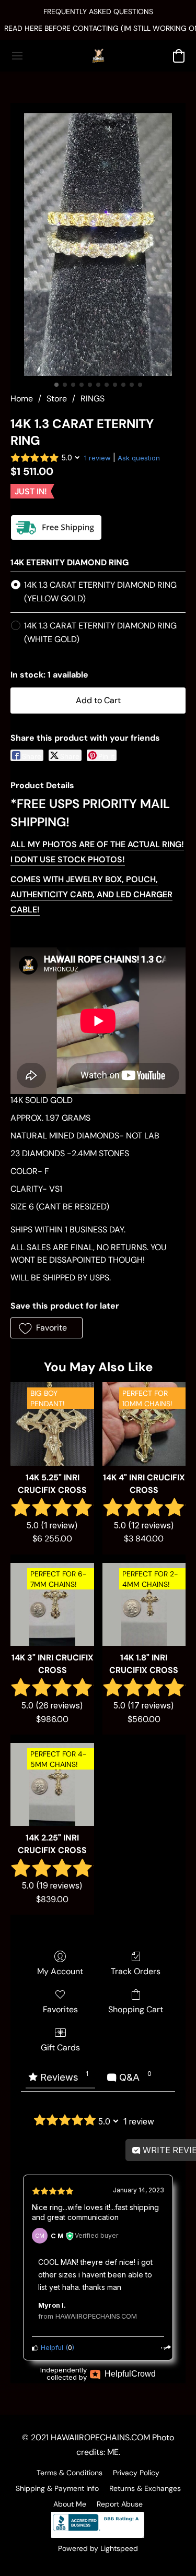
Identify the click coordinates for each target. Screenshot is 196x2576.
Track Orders (136, 1971)
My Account (60, 1971)
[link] (98, 28)
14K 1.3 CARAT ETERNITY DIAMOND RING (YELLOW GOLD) (100, 592)
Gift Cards (60, 2047)
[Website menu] (17, 56)
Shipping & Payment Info (57, 2488)
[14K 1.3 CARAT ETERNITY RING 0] (98, 245)
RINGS (93, 399)
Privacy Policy (136, 2473)
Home (22, 399)
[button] (98, 56)
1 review (97, 458)
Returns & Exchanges (145, 2488)
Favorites (60, 2009)
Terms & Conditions (70, 2473)
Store (57, 399)
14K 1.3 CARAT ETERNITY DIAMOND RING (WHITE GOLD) (100, 632)
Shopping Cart (136, 2009)
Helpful (51, 2348)
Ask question (139, 458)
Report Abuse (120, 2504)
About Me (70, 2504)
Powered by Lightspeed (98, 2548)
